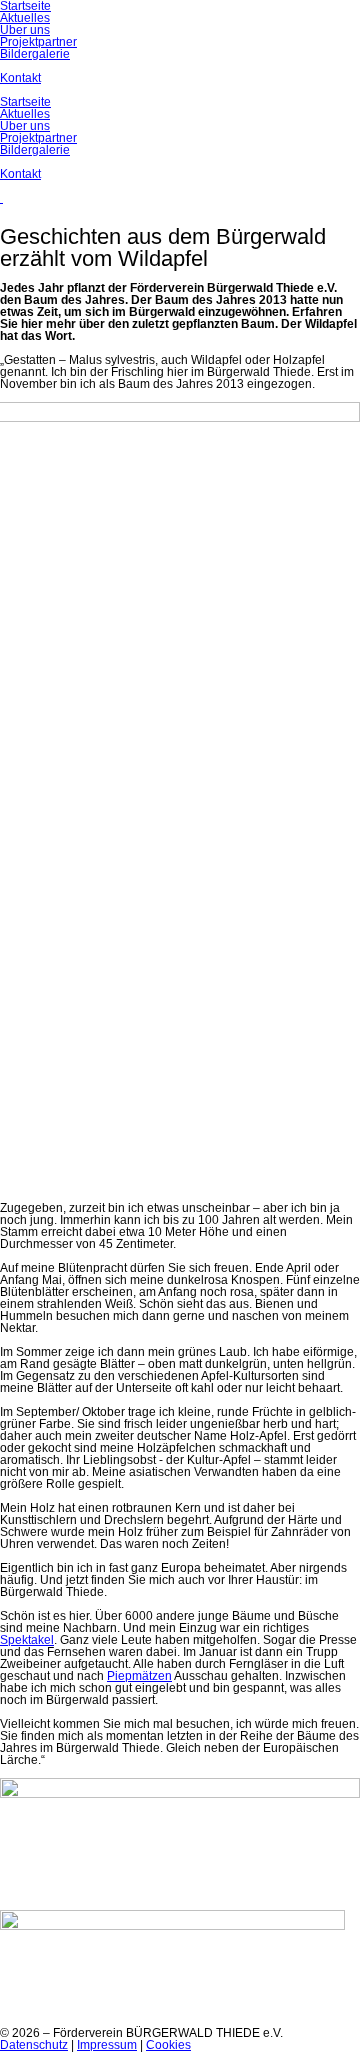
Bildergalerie (35, 150)
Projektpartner (38, 138)
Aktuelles (25, 114)
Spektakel (27, 1640)
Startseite (25, 102)
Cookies (168, 2045)
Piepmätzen (139, 1676)
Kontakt (20, 174)
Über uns (25, 126)
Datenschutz (34, 2045)
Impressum (107, 2045)
